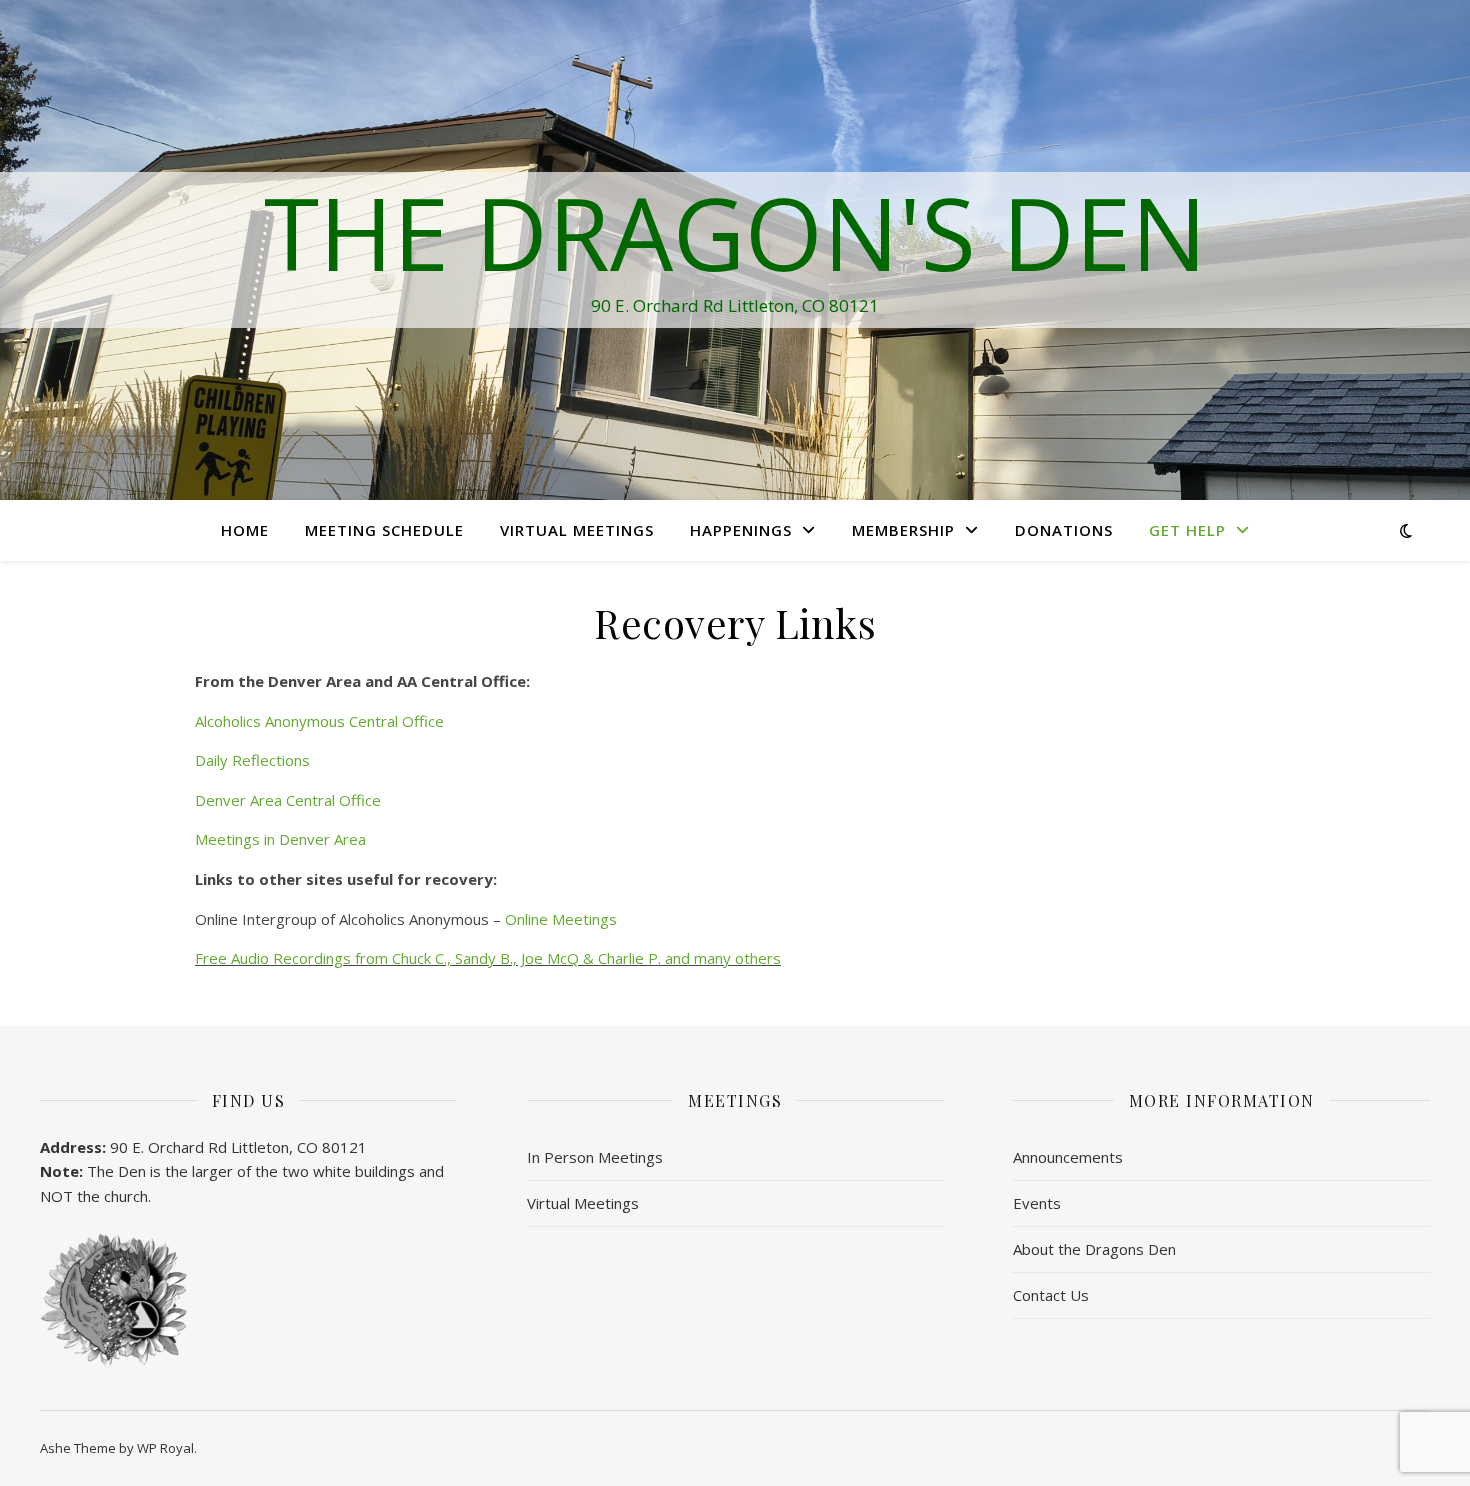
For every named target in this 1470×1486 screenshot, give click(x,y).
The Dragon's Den (735, 232)
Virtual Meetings (577, 530)
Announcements (1068, 1157)
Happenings (741, 530)
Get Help (1187, 530)
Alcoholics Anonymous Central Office (321, 721)
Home (245, 530)
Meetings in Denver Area (280, 839)
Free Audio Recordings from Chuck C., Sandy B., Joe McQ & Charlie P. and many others (488, 958)
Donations (1064, 530)
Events (1037, 1203)
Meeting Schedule (384, 530)
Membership (903, 530)
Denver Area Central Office (288, 800)
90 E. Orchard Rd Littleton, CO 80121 (238, 1147)
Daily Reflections (252, 760)
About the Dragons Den (1094, 1249)
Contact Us (1051, 1295)
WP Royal (165, 1448)
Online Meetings (561, 919)
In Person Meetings (595, 1157)
